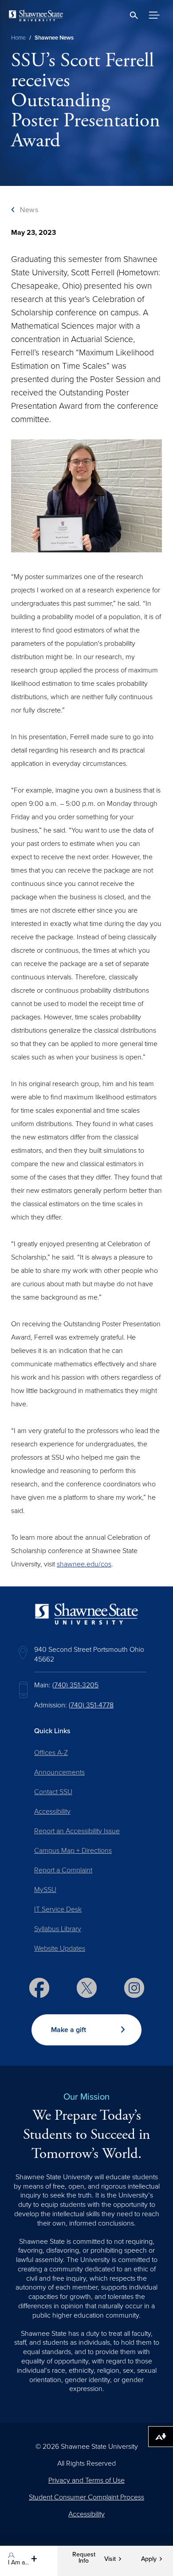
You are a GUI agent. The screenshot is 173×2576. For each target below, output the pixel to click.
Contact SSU (53, 1792)
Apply (149, 2559)
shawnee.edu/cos (84, 1564)
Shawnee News (54, 38)
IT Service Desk (58, 1909)
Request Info (84, 2558)
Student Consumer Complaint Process (86, 2497)
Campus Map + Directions (73, 1851)
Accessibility (52, 1811)
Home (18, 38)
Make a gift (69, 2030)
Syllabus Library (58, 1929)
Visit (110, 2559)
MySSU (45, 1890)
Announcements (59, 1772)
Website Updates (60, 1948)
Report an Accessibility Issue (77, 1831)
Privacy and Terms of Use (86, 2480)
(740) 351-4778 (91, 1705)
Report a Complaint (63, 1870)
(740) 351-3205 (75, 1685)
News (29, 210)
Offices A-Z (51, 1753)
